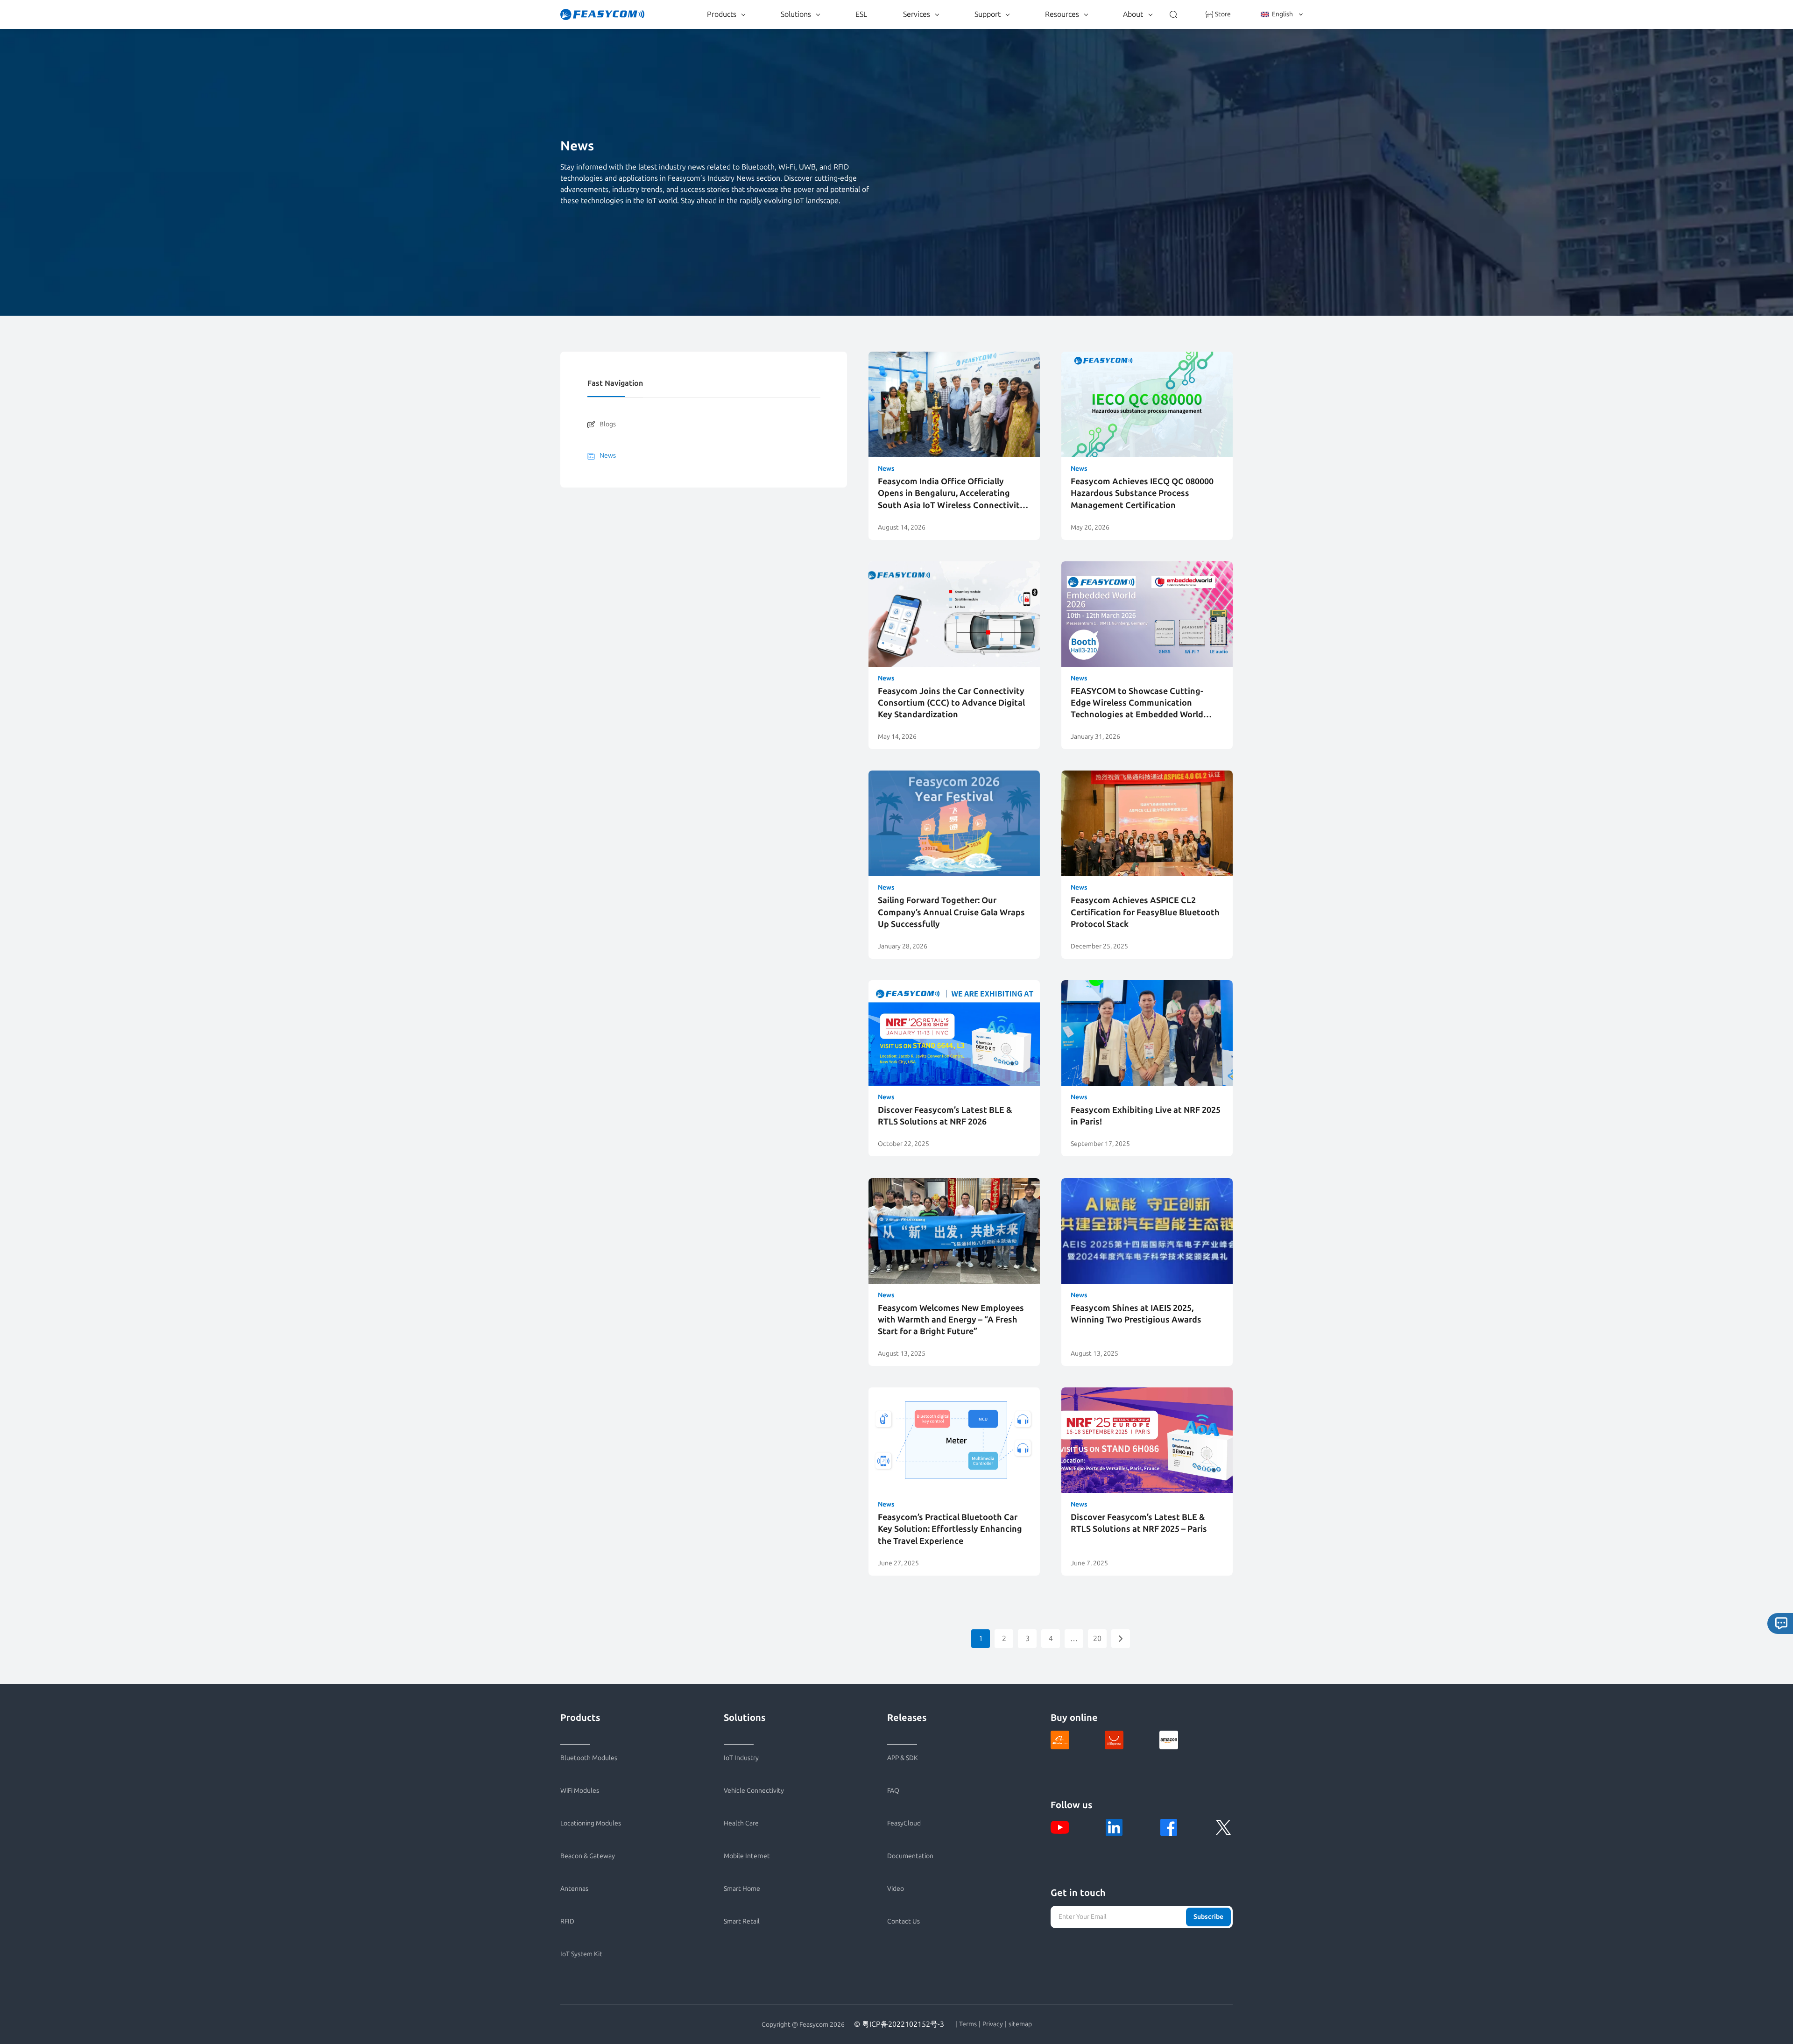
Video (896, 1889)
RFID (567, 1921)
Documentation (910, 1856)
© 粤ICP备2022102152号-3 (899, 2024)
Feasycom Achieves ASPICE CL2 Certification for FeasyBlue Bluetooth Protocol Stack (1145, 912)
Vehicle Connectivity (754, 1791)
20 (1097, 1638)
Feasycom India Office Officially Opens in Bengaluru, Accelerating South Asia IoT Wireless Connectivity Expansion (951, 494)
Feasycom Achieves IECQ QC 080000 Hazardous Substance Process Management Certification (1142, 493)
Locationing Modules (591, 1823)
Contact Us (904, 1921)
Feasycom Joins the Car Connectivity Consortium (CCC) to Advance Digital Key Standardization (951, 703)
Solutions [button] (796, 14)
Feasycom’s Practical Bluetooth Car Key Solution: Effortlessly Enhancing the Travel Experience (950, 1529)
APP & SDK (903, 1758)
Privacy (993, 2024)
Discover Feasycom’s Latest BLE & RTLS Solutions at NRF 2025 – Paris (1139, 1523)
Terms (968, 2024)
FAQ (893, 1791)
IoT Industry (741, 1758)
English (1282, 14)
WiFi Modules (580, 1791)
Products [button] (722, 14)
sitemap (1020, 2024)
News (608, 456)
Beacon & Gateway (588, 1856)
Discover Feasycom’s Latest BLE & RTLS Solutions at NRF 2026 (945, 1116)
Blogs (608, 424)
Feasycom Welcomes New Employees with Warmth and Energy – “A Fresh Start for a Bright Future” (951, 1320)
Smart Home (742, 1889)
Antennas (574, 1889)
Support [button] (988, 14)
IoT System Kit (581, 1954)
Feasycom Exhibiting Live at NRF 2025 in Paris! (1146, 1116)
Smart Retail (742, 1921)
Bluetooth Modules (589, 1758)
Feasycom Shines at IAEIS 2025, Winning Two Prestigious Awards (1136, 1314)
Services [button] (917, 14)
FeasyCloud (904, 1823)
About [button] (1133, 14)
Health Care (741, 1823)
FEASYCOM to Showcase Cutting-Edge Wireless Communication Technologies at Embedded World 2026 (1137, 704)
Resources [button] (1062, 14)
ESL (861, 14)
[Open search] (1173, 14)
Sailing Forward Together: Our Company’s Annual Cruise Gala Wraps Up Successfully (951, 912)
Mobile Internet (747, 1856)
